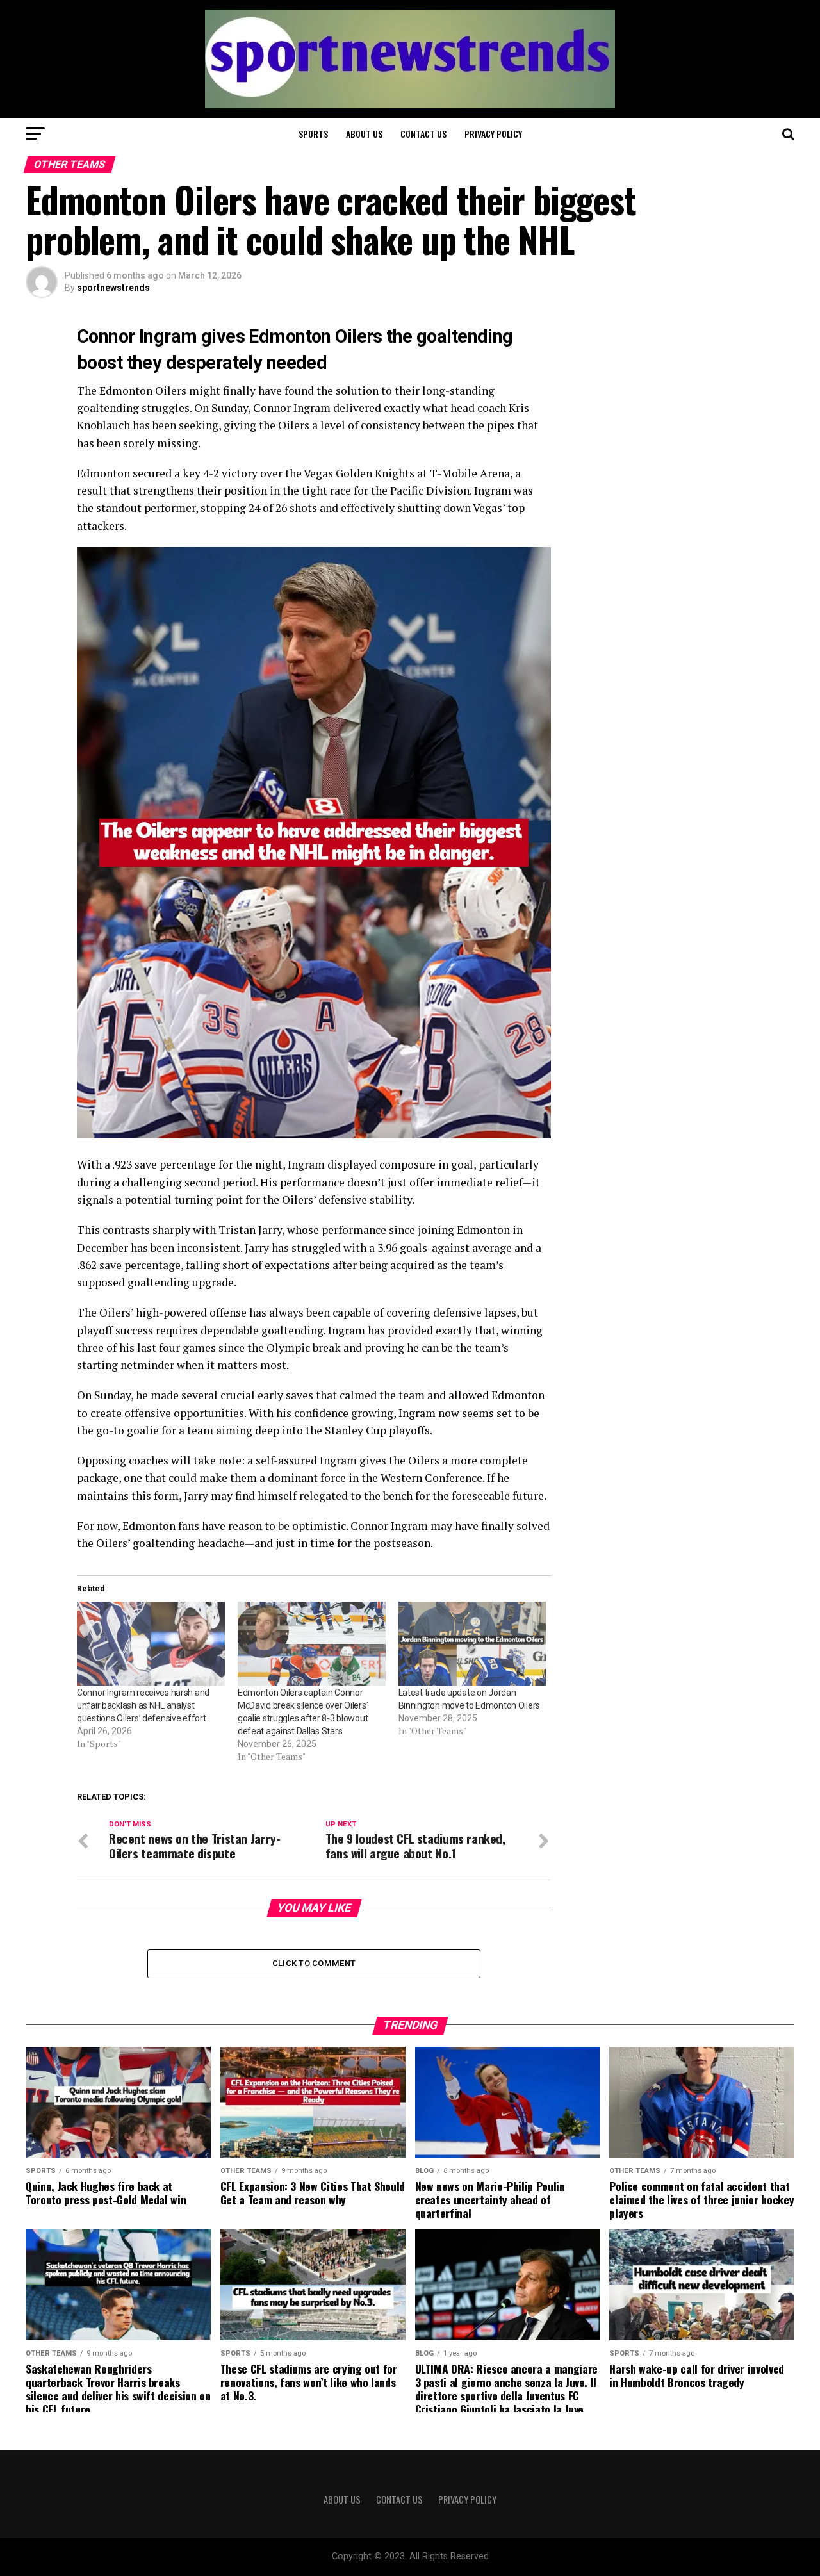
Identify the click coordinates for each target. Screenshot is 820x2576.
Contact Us (423, 134)
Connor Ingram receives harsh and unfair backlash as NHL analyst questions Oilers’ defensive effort (143, 1705)
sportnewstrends (113, 288)
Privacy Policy (493, 134)
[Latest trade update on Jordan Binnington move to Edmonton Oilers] (472, 1644)
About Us (364, 134)
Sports (313, 134)
